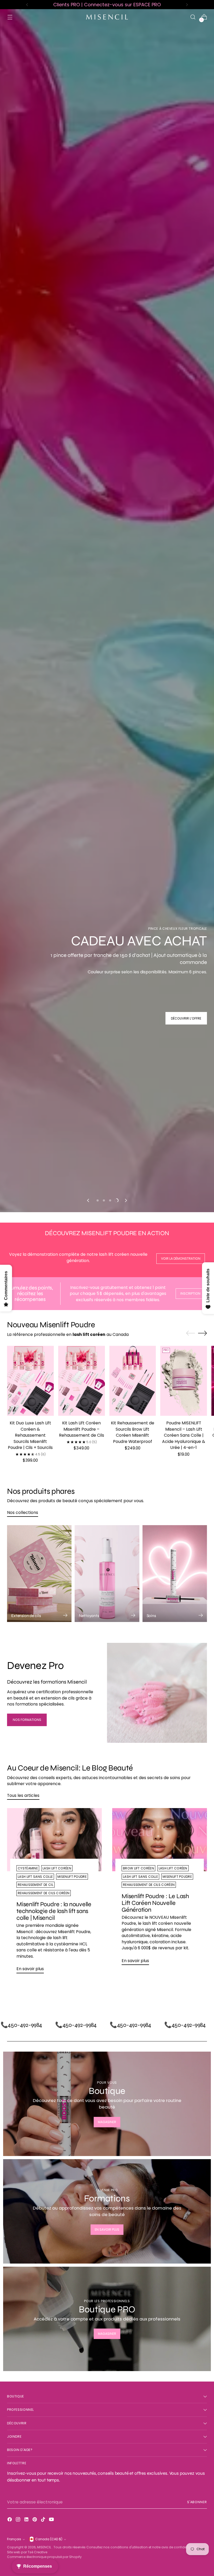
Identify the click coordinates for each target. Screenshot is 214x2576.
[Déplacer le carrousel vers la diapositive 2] (104, 1929)
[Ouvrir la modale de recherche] (193, 17)
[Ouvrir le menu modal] (10, 17)
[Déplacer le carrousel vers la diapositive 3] (110, 1929)
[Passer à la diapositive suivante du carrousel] (126, 1929)
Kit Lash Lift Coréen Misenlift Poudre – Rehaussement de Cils (82, 2158)
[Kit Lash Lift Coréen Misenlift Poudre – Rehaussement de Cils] (82, 2110)
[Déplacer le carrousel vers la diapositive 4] (116, 1929)
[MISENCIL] (107, 17)
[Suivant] (187, 5)
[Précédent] (27, 5)
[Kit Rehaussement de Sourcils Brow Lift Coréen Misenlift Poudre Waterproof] (133, 2110)
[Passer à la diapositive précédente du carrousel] (88, 1929)
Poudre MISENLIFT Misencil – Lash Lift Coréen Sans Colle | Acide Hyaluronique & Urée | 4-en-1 (184, 2164)
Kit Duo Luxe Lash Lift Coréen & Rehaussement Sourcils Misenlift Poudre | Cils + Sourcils (30, 2164)
